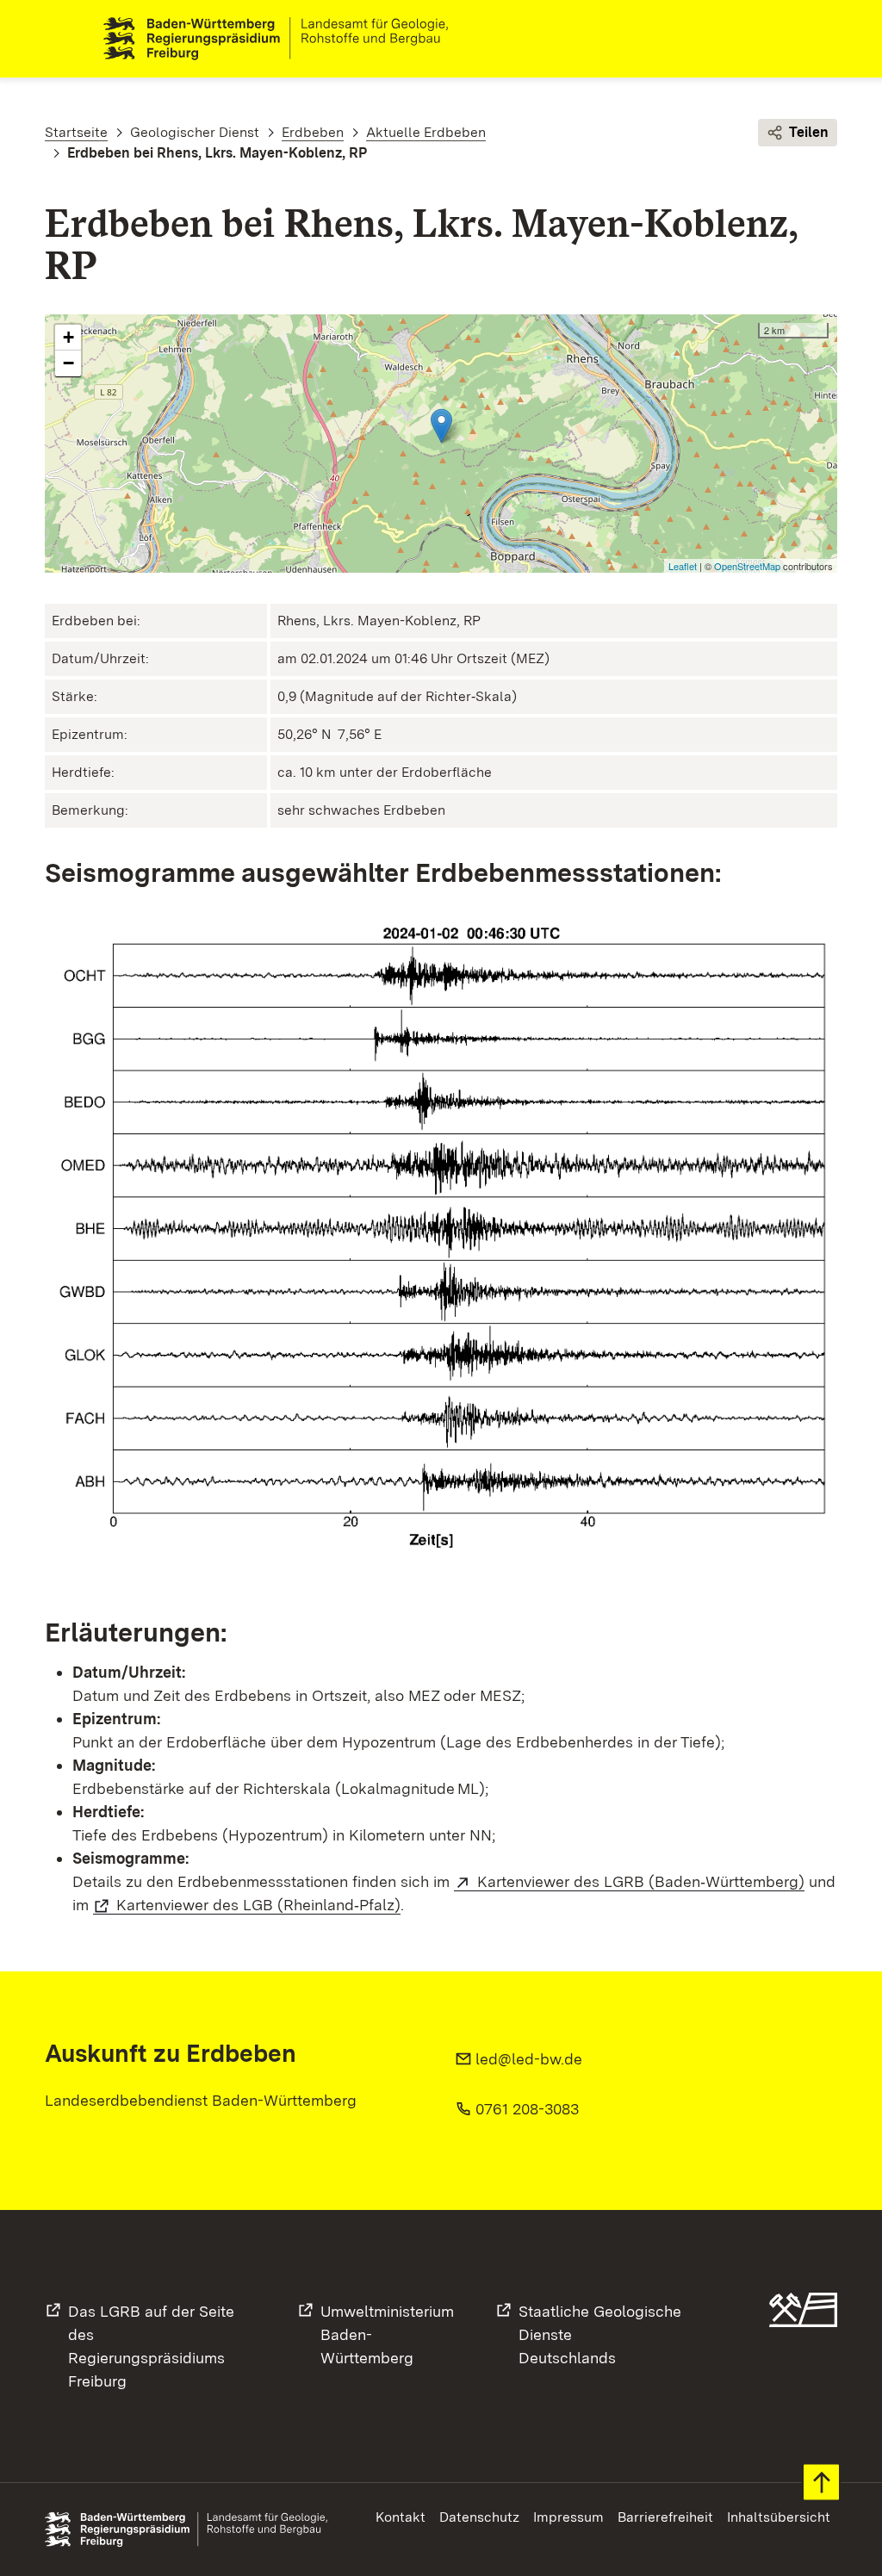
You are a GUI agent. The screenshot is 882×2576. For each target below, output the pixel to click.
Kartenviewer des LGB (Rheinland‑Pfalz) (258, 1905)
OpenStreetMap (747, 566)
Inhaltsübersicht (779, 2517)
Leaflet (683, 566)
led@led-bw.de (529, 2059)
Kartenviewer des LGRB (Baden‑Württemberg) (641, 1881)
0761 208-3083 (527, 2109)
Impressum (568, 2517)
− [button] (68, 363)
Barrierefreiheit (665, 2517)
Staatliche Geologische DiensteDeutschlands (600, 2334)
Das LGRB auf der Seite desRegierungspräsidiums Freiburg (151, 2346)
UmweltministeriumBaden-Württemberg (387, 2334)
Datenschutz (479, 2517)
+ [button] (68, 337)
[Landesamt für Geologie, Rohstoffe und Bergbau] (283, 39)
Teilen (809, 132)
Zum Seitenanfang (821, 2483)
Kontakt (401, 2517)
